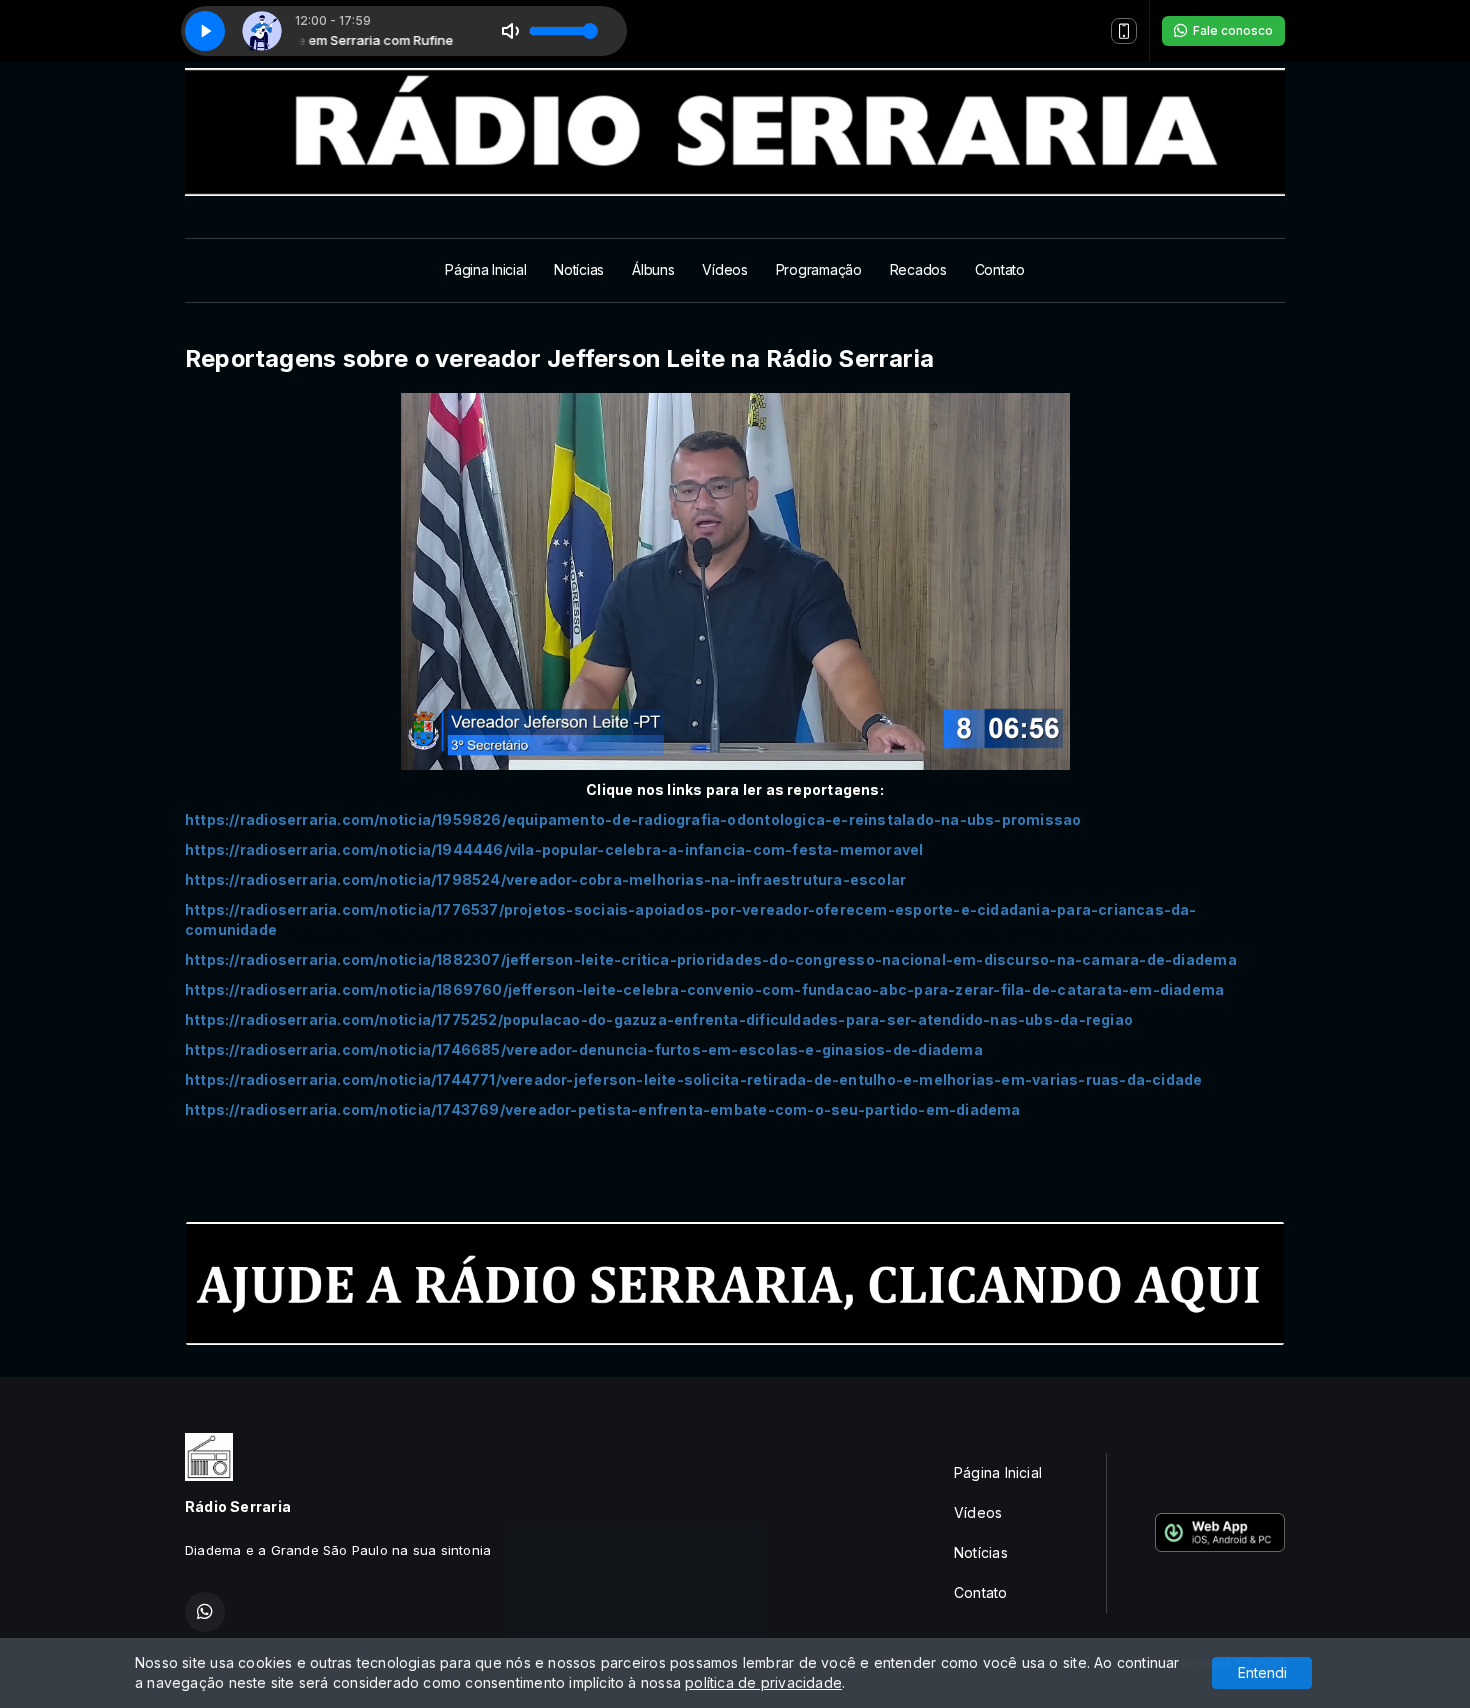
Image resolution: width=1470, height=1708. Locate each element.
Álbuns (653, 269)
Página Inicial (485, 269)
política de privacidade (763, 1682)
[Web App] (1124, 31)
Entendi (1262, 1672)
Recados (918, 269)
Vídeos (724, 269)
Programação (819, 269)
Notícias (579, 269)
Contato (1000, 269)
